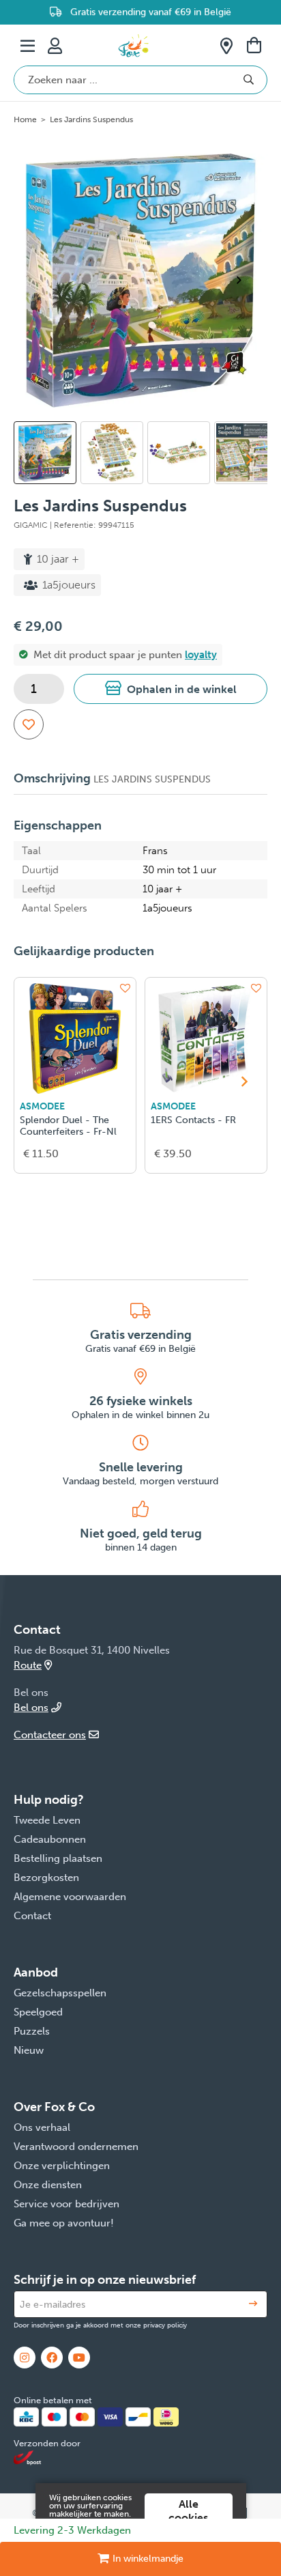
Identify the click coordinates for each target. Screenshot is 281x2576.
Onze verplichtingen (62, 2166)
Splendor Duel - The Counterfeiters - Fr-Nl (68, 1126)
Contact (32, 1916)
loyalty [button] (201, 655)
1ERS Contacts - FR (193, 1120)
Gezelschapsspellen (60, 1993)
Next (244, 280)
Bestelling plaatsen (58, 1858)
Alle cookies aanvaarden (189, 2518)
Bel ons (31, 1708)
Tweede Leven (47, 1820)
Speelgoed (38, 2012)
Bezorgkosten (46, 1878)
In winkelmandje (148, 2559)
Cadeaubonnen (50, 1839)
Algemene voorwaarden (70, 1897)
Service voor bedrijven (66, 2204)
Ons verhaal (42, 2127)
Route (28, 1665)
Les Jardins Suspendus (91, 119)
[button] (171, 689)
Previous (32, 459)
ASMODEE (42, 1106)
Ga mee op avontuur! (64, 2223)
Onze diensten (48, 2185)
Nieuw (29, 2050)
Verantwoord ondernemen (76, 2147)
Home (25, 119)
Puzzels (32, 2031)
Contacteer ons (50, 1735)
